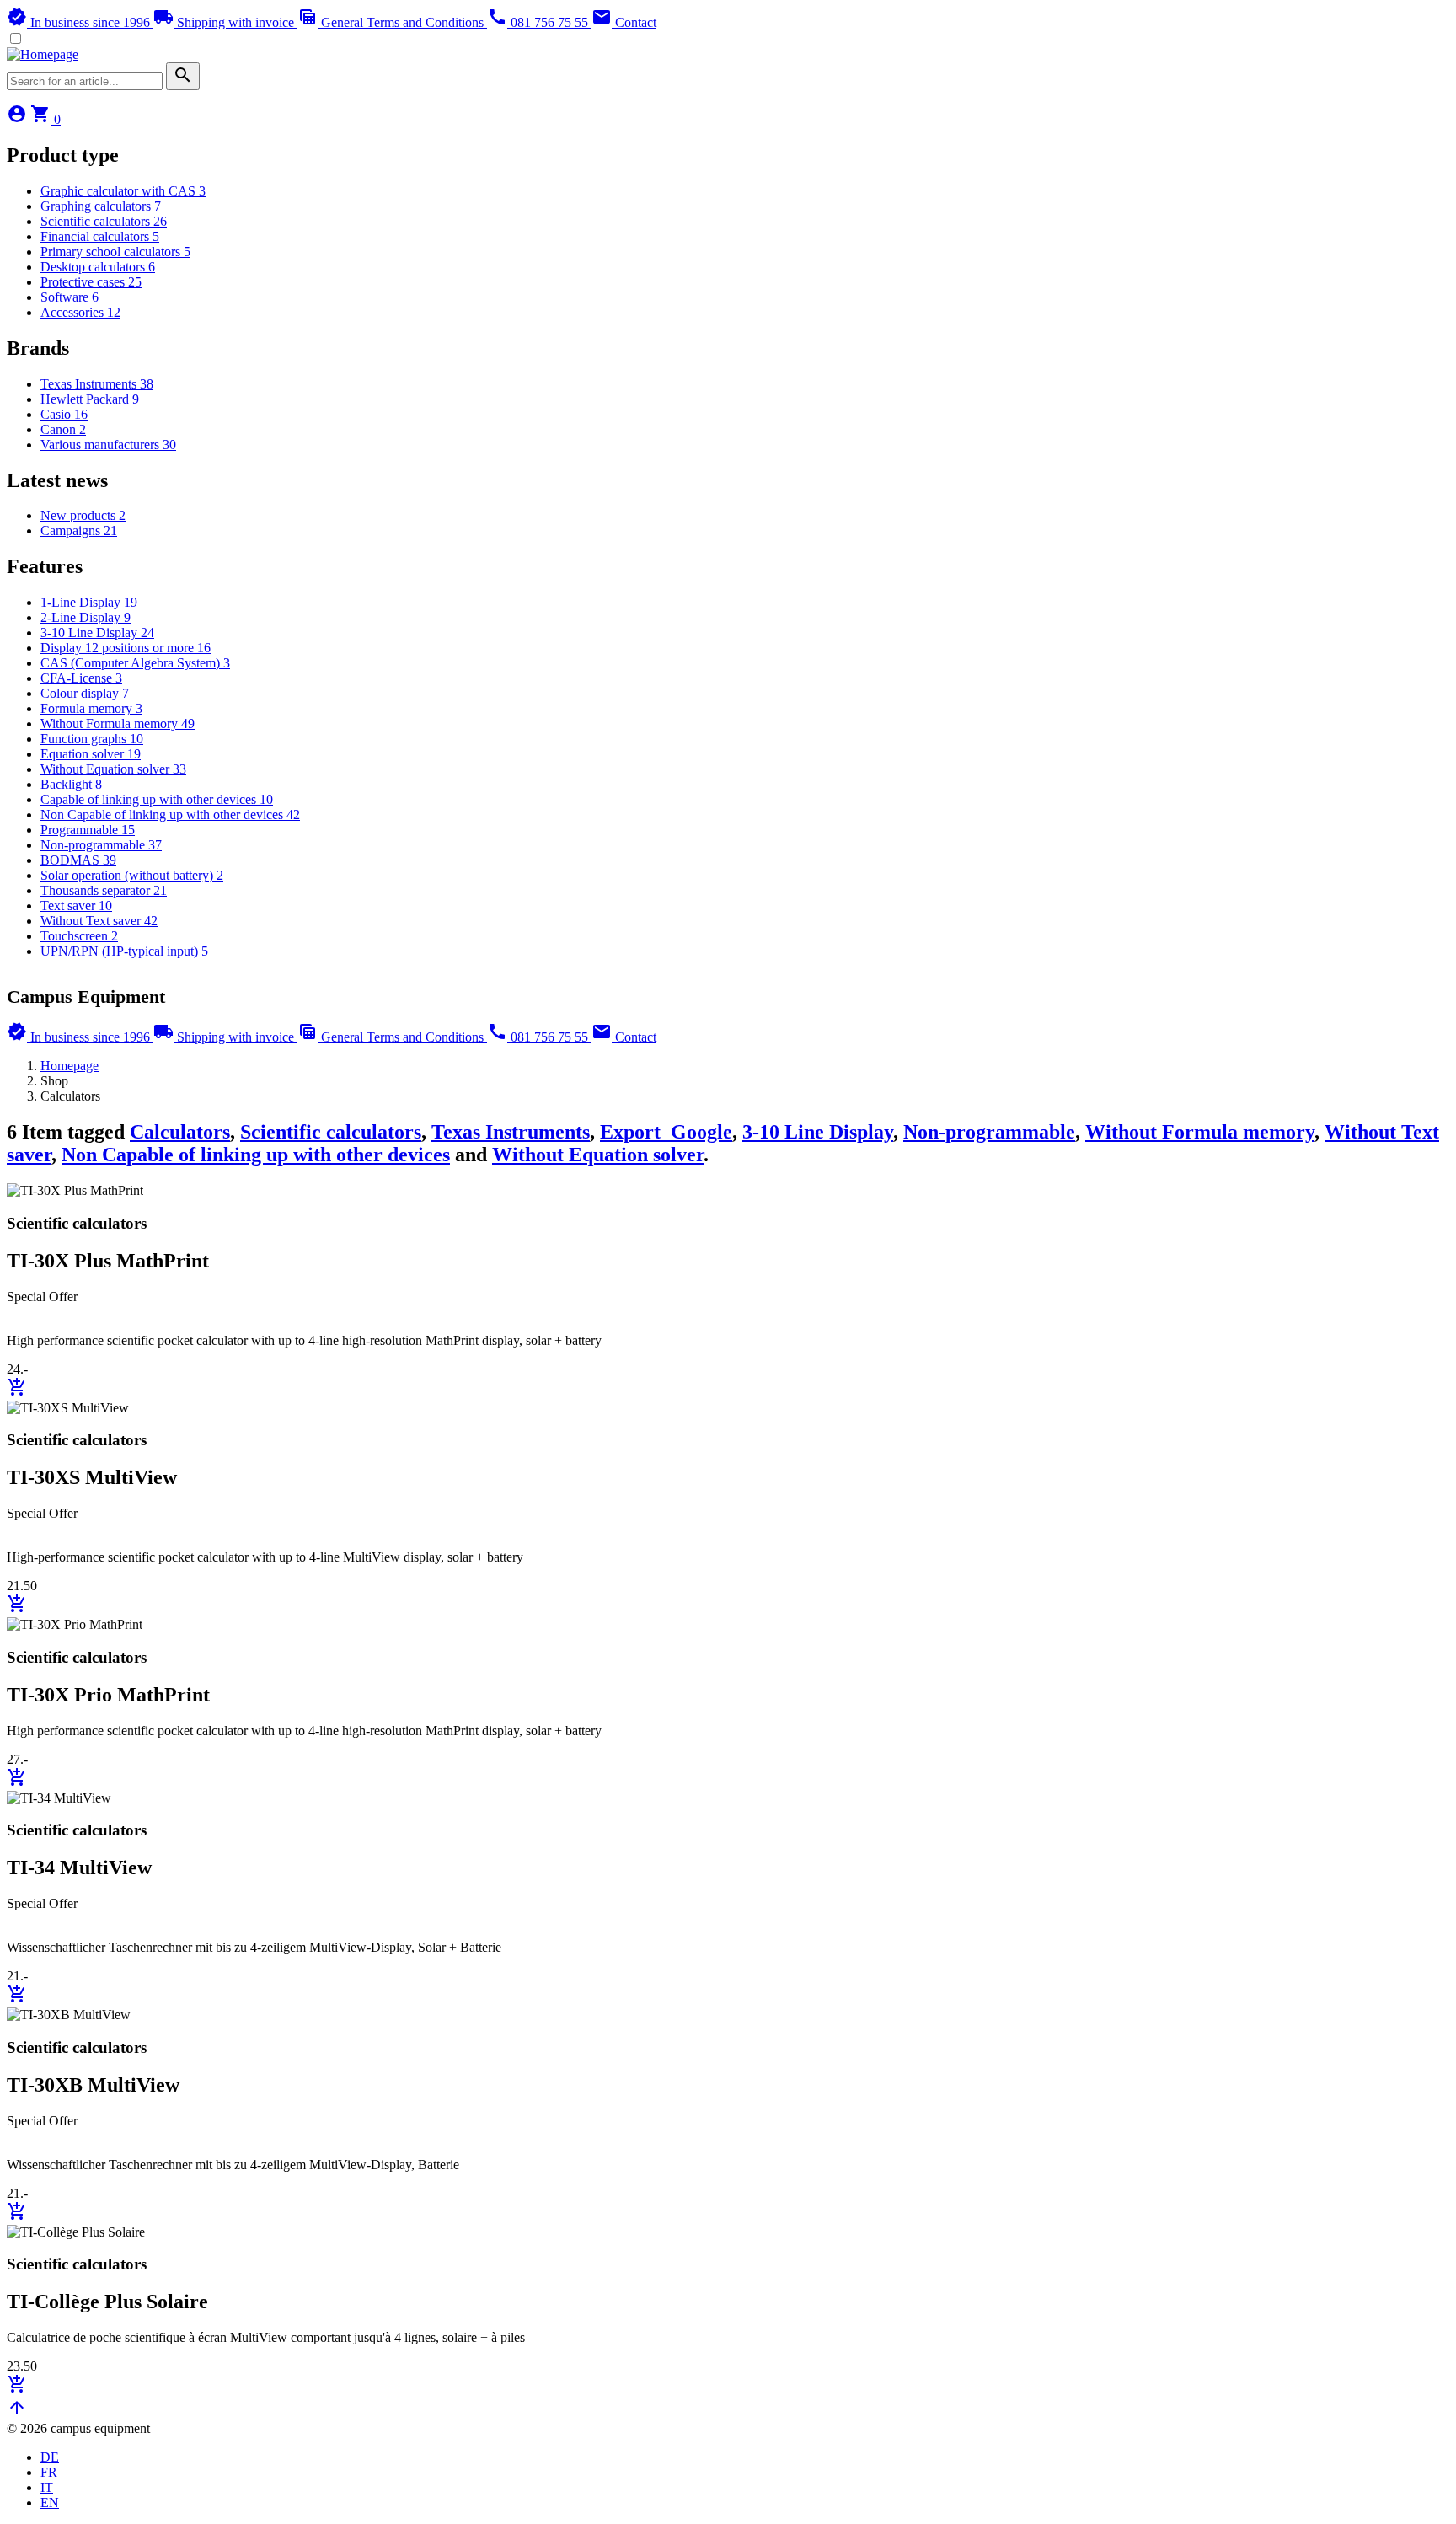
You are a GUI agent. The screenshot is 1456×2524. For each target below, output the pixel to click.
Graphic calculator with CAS (123, 191)
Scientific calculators (104, 221)
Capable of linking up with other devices (157, 799)
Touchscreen (79, 936)
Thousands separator (104, 890)
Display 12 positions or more (126, 648)
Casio (64, 414)
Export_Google (666, 1132)
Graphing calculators (101, 206)
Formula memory (91, 708)
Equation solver (91, 754)
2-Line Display (86, 617)
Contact (624, 22)
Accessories (80, 312)
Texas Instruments (97, 384)
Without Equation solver (113, 769)
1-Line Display (89, 602)
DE (50, 2457)
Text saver (76, 906)
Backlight (71, 784)
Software (70, 297)
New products (83, 515)
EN (50, 2503)
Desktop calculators (98, 267)
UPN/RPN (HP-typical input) (124, 951)
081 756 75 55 (539, 22)
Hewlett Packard (90, 399)
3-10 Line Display (97, 632)
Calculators (180, 1132)
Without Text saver (99, 921)
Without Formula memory (118, 723)
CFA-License (81, 678)
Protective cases (91, 282)
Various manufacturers (108, 445)
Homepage (70, 1066)
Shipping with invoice (225, 22)
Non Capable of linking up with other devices (170, 815)
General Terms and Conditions (392, 22)
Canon (63, 429)
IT (47, 2487)
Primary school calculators (115, 252)
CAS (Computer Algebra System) (135, 663)
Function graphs (92, 739)
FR (49, 2472)
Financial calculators (100, 236)
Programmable (88, 830)
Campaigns (79, 531)
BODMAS (78, 860)
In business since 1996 (80, 22)
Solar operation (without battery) (132, 875)
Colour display (85, 693)
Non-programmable (101, 845)
